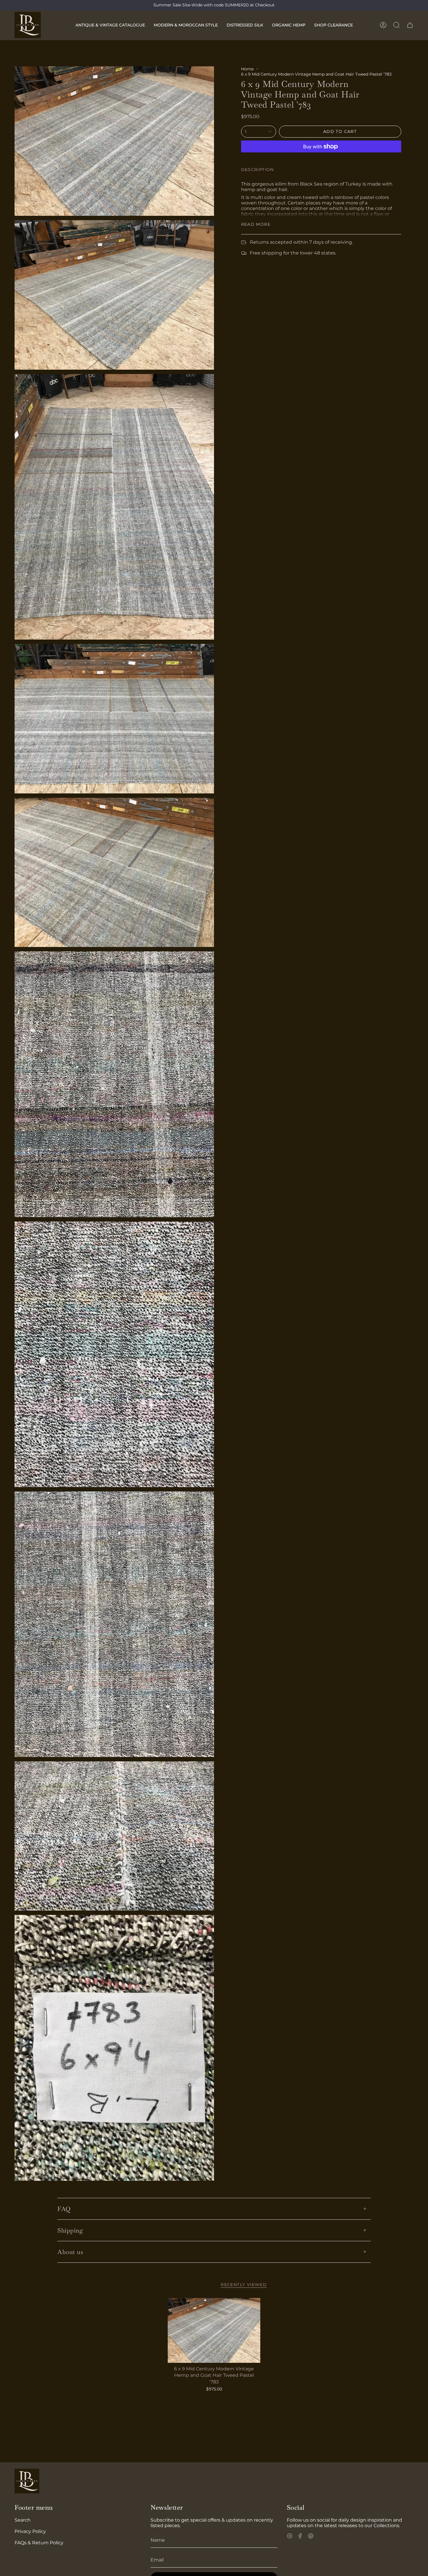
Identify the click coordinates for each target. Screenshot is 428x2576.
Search (23, 2520)
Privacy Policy (30, 2531)
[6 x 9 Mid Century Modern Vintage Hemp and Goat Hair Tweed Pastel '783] (214, 2330)
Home (247, 69)
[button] (110, 25)
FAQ (64, 2209)
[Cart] (410, 25)
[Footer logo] (27, 2481)
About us (70, 2252)
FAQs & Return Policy (39, 2543)
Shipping (70, 2230)
